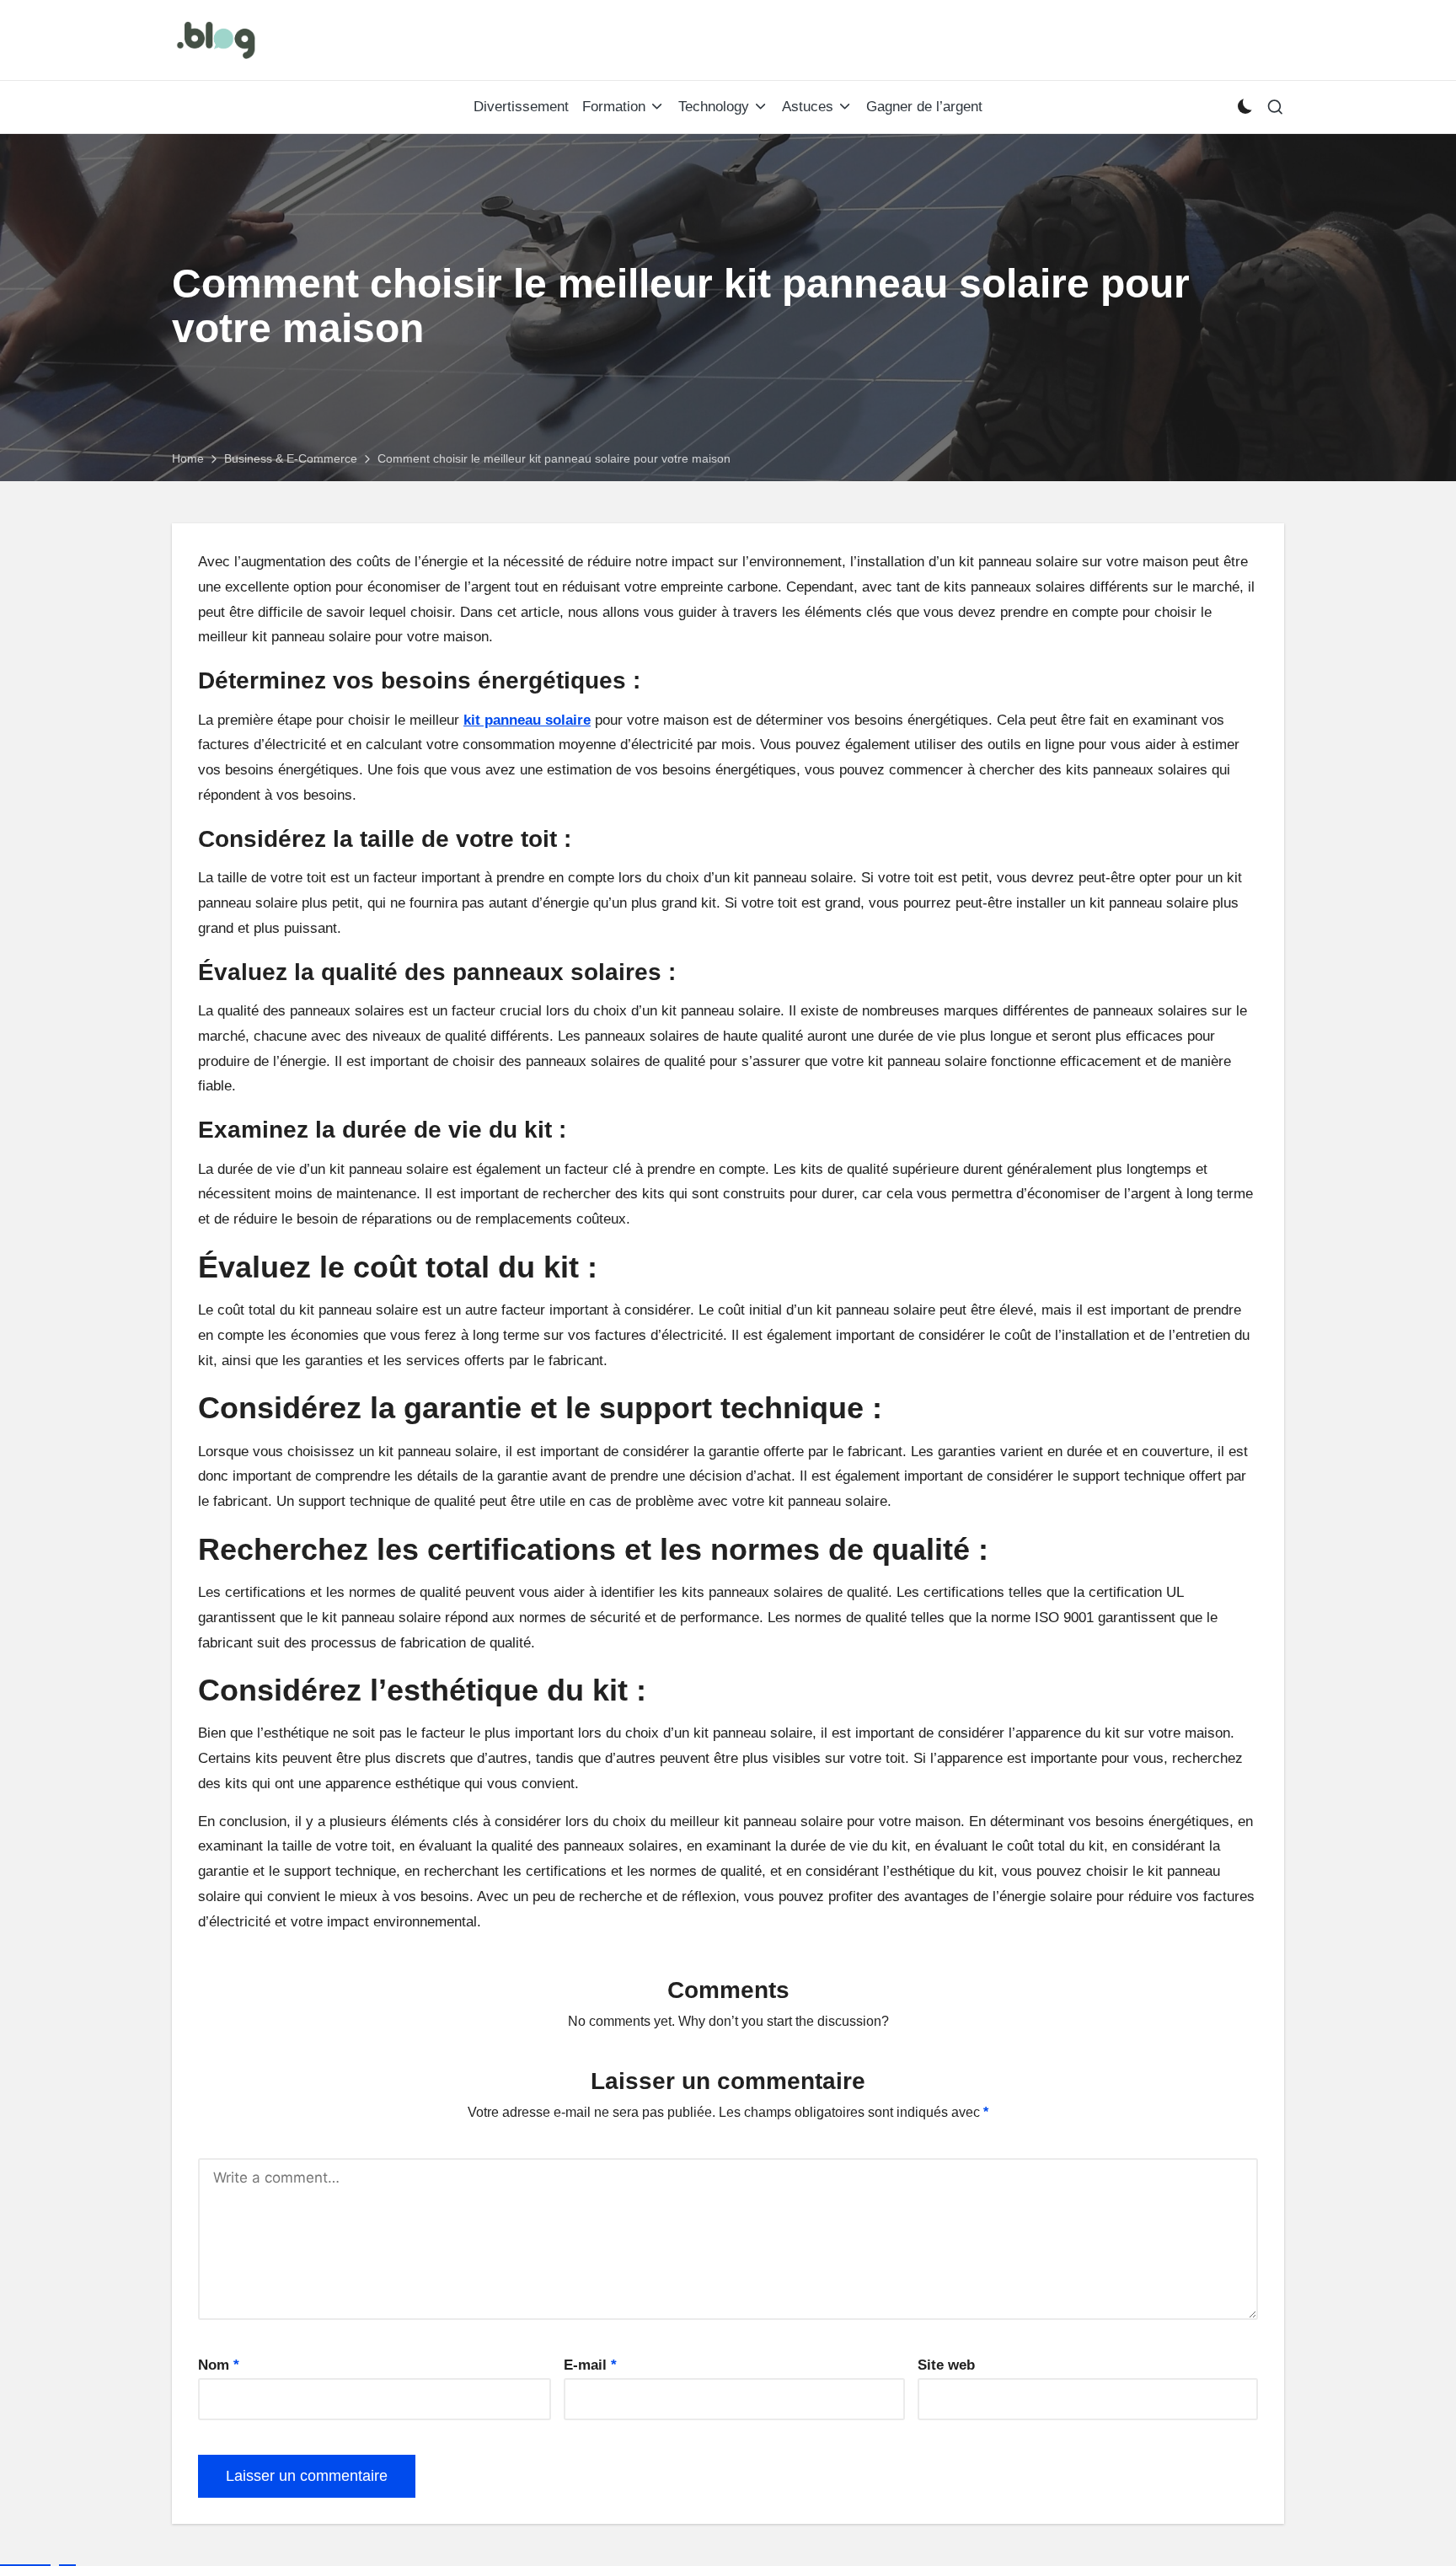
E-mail (590, 2365)
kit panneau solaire (527, 720)
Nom (219, 2365)
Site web (946, 2365)
